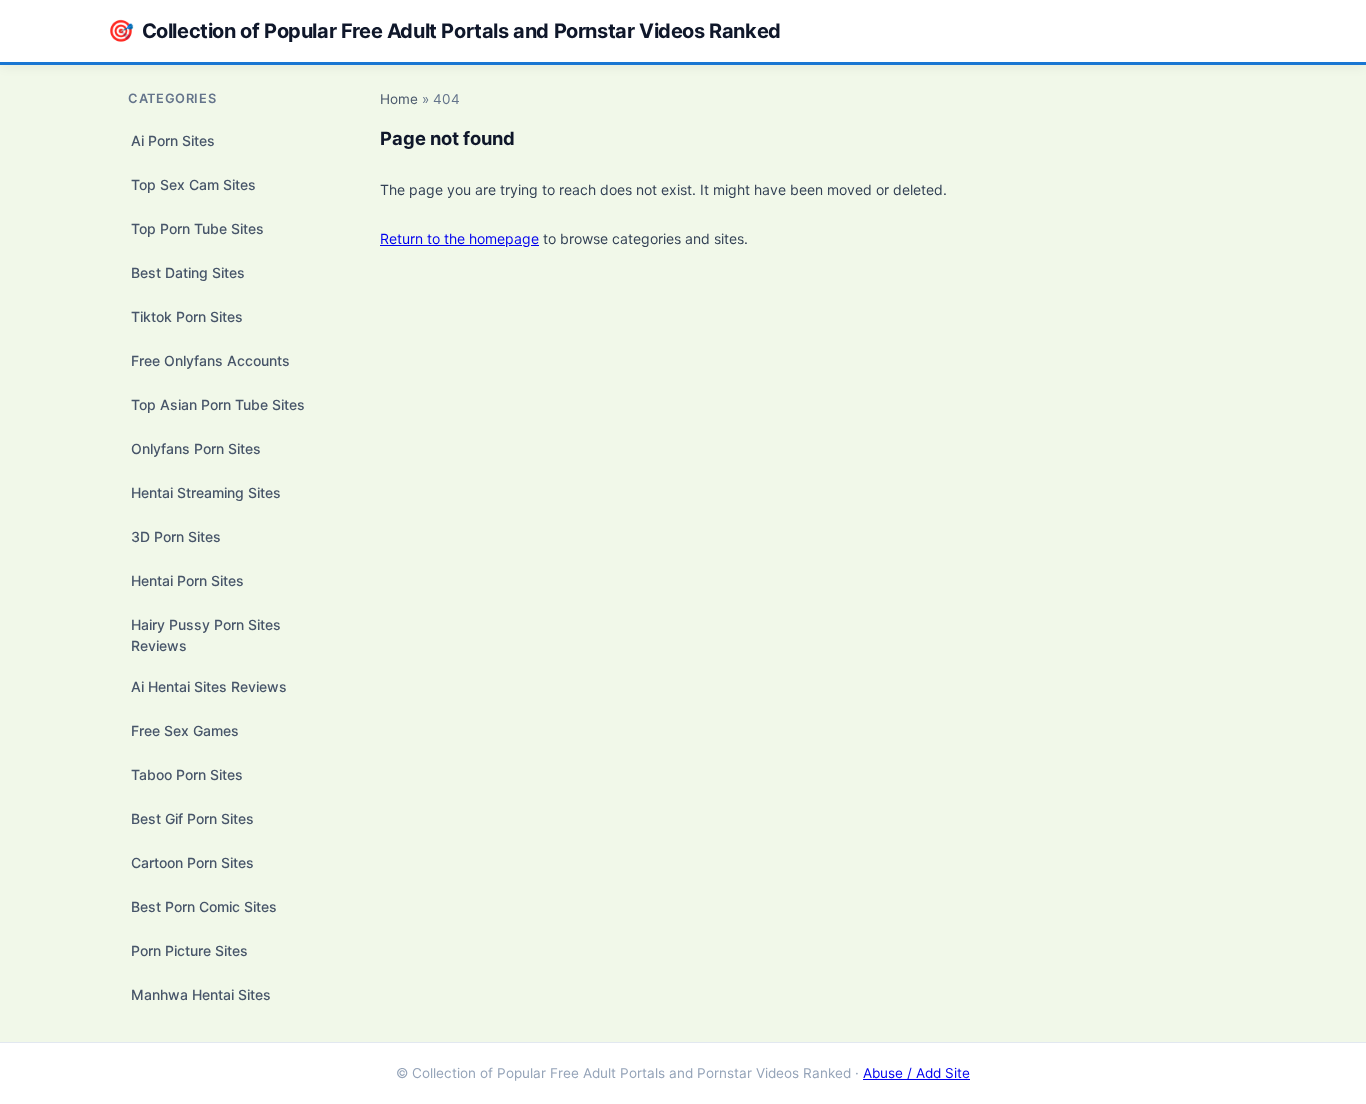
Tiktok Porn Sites (187, 316)
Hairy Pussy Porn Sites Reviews (206, 635)
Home (399, 99)
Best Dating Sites (188, 272)
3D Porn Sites (176, 536)
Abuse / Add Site (916, 1073)
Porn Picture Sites (189, 950)
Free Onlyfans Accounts (210, 360)
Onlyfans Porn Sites (196, 448)
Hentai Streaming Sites (206, 492)
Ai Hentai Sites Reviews (209, 686)
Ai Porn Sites (173, 140)
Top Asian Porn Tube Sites (218, 404)
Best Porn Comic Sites (204, 906)
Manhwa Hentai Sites (201, 994)
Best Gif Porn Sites (192, 818)
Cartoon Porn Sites (192, 862)
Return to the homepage (459, 238)
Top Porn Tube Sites (197, 228)
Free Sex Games (185, 730)
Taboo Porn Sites (187, 774)
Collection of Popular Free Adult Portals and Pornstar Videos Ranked (444, 30)
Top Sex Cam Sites (193, 184)
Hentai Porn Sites (187, 580)
